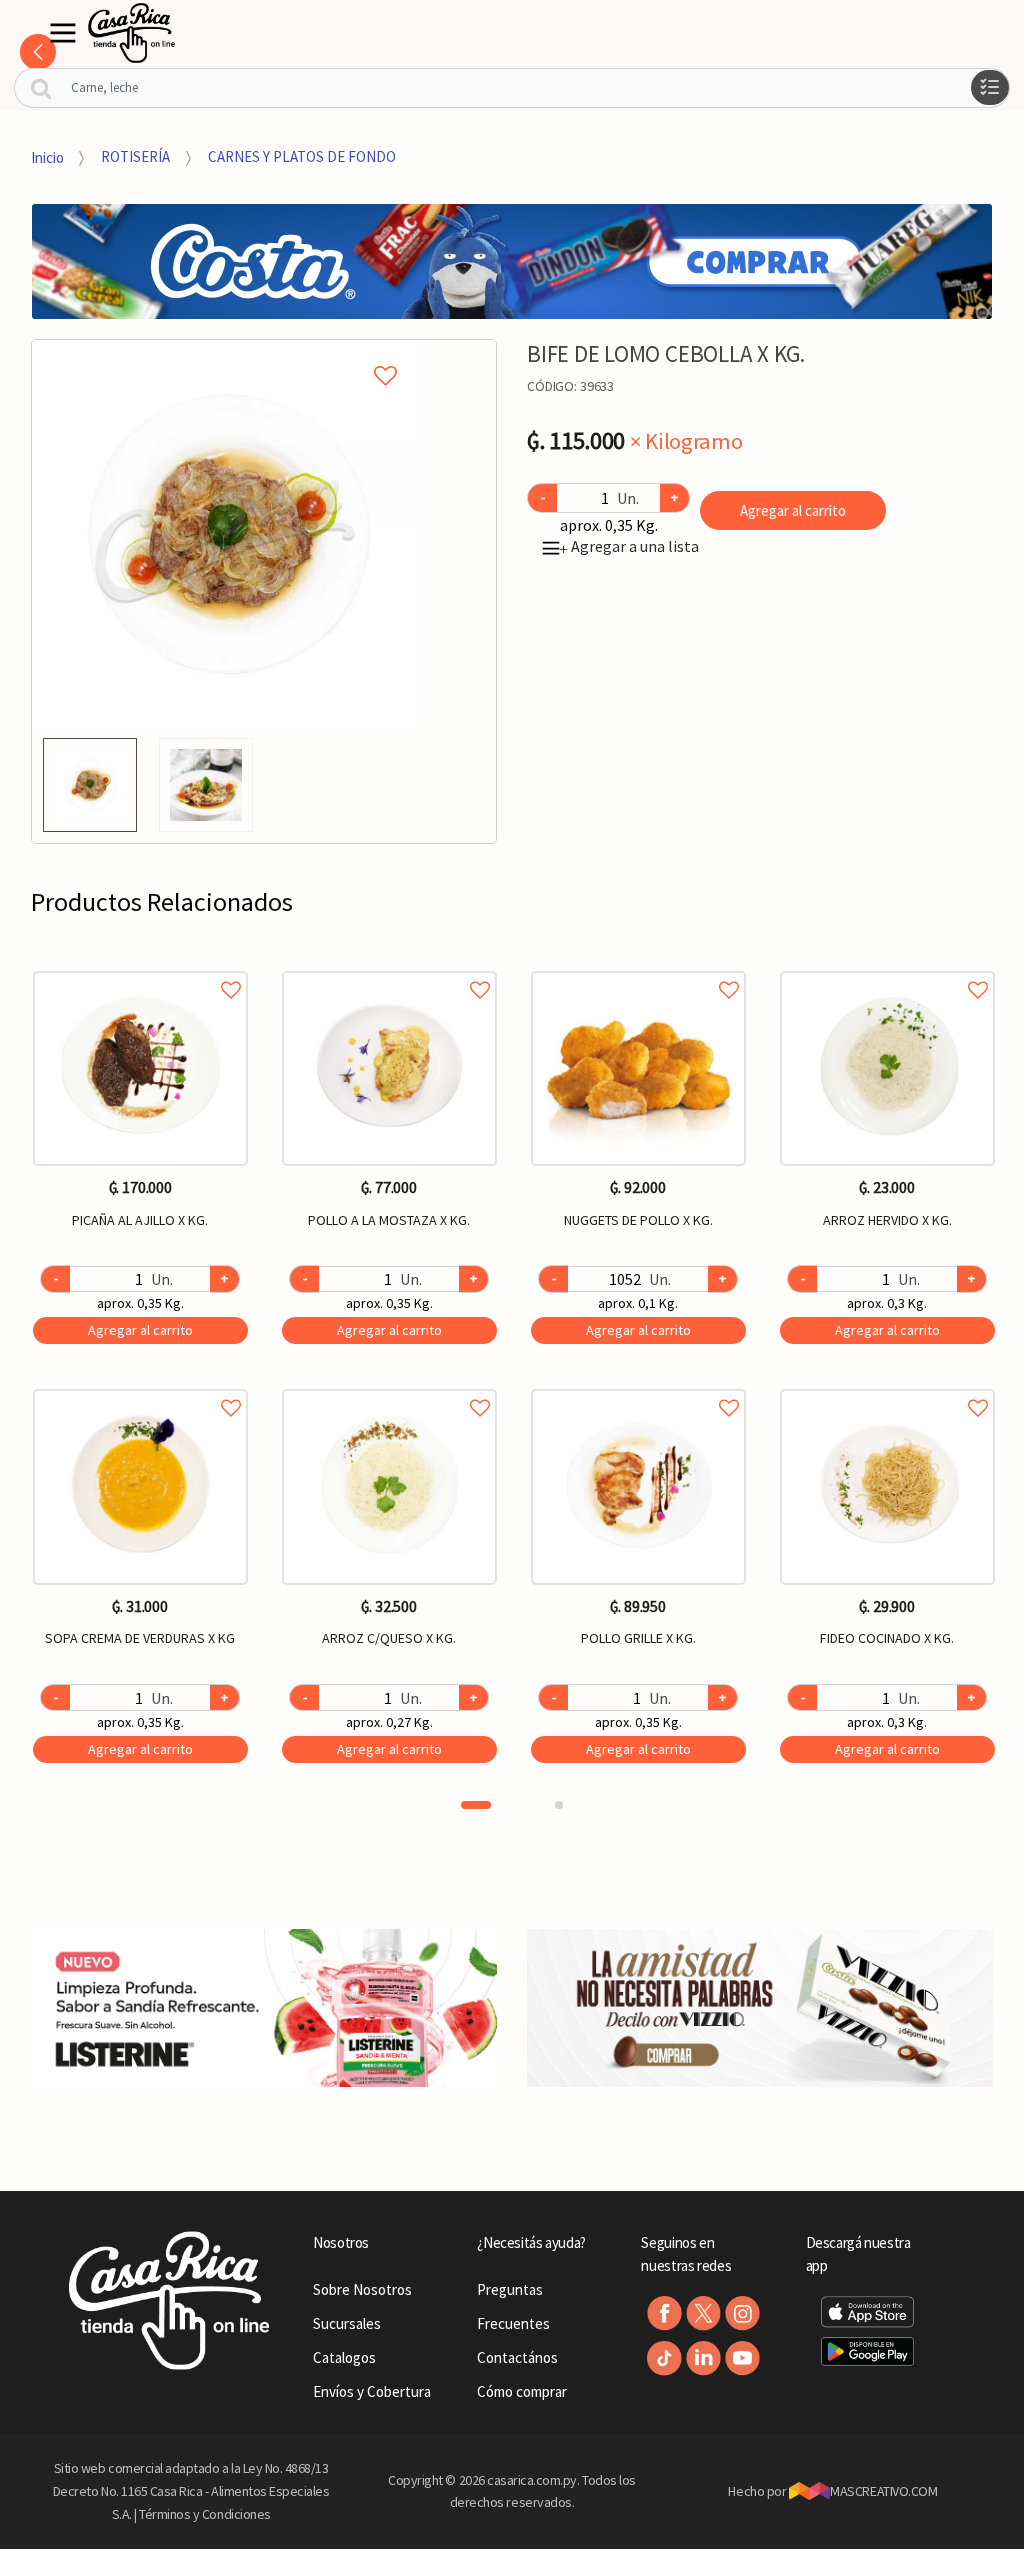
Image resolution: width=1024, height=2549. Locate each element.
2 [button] (559, 1805)
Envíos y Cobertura (372, 2391)
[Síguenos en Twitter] (703, 2313)
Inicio (47, 156)
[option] (225, 533)
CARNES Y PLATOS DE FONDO (302, 156)
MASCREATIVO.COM (883, 2491)
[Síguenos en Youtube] (742, 2358)
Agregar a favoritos (140, 967)
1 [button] (476, 1805)
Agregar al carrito (793, 510)
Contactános (517, 2357)
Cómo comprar (522, 2391)
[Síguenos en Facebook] (664, 2313)
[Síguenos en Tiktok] (664, 2358)
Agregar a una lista (629, 546)
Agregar (140, 1330)
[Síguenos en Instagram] (742, 2313)
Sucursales (347, 2323)
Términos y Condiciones (205, 2514)
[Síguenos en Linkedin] (703, 2358)
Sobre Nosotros (362, 2289)
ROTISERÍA (135, 156)
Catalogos (344, 2357)
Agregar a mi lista (225, 353)
